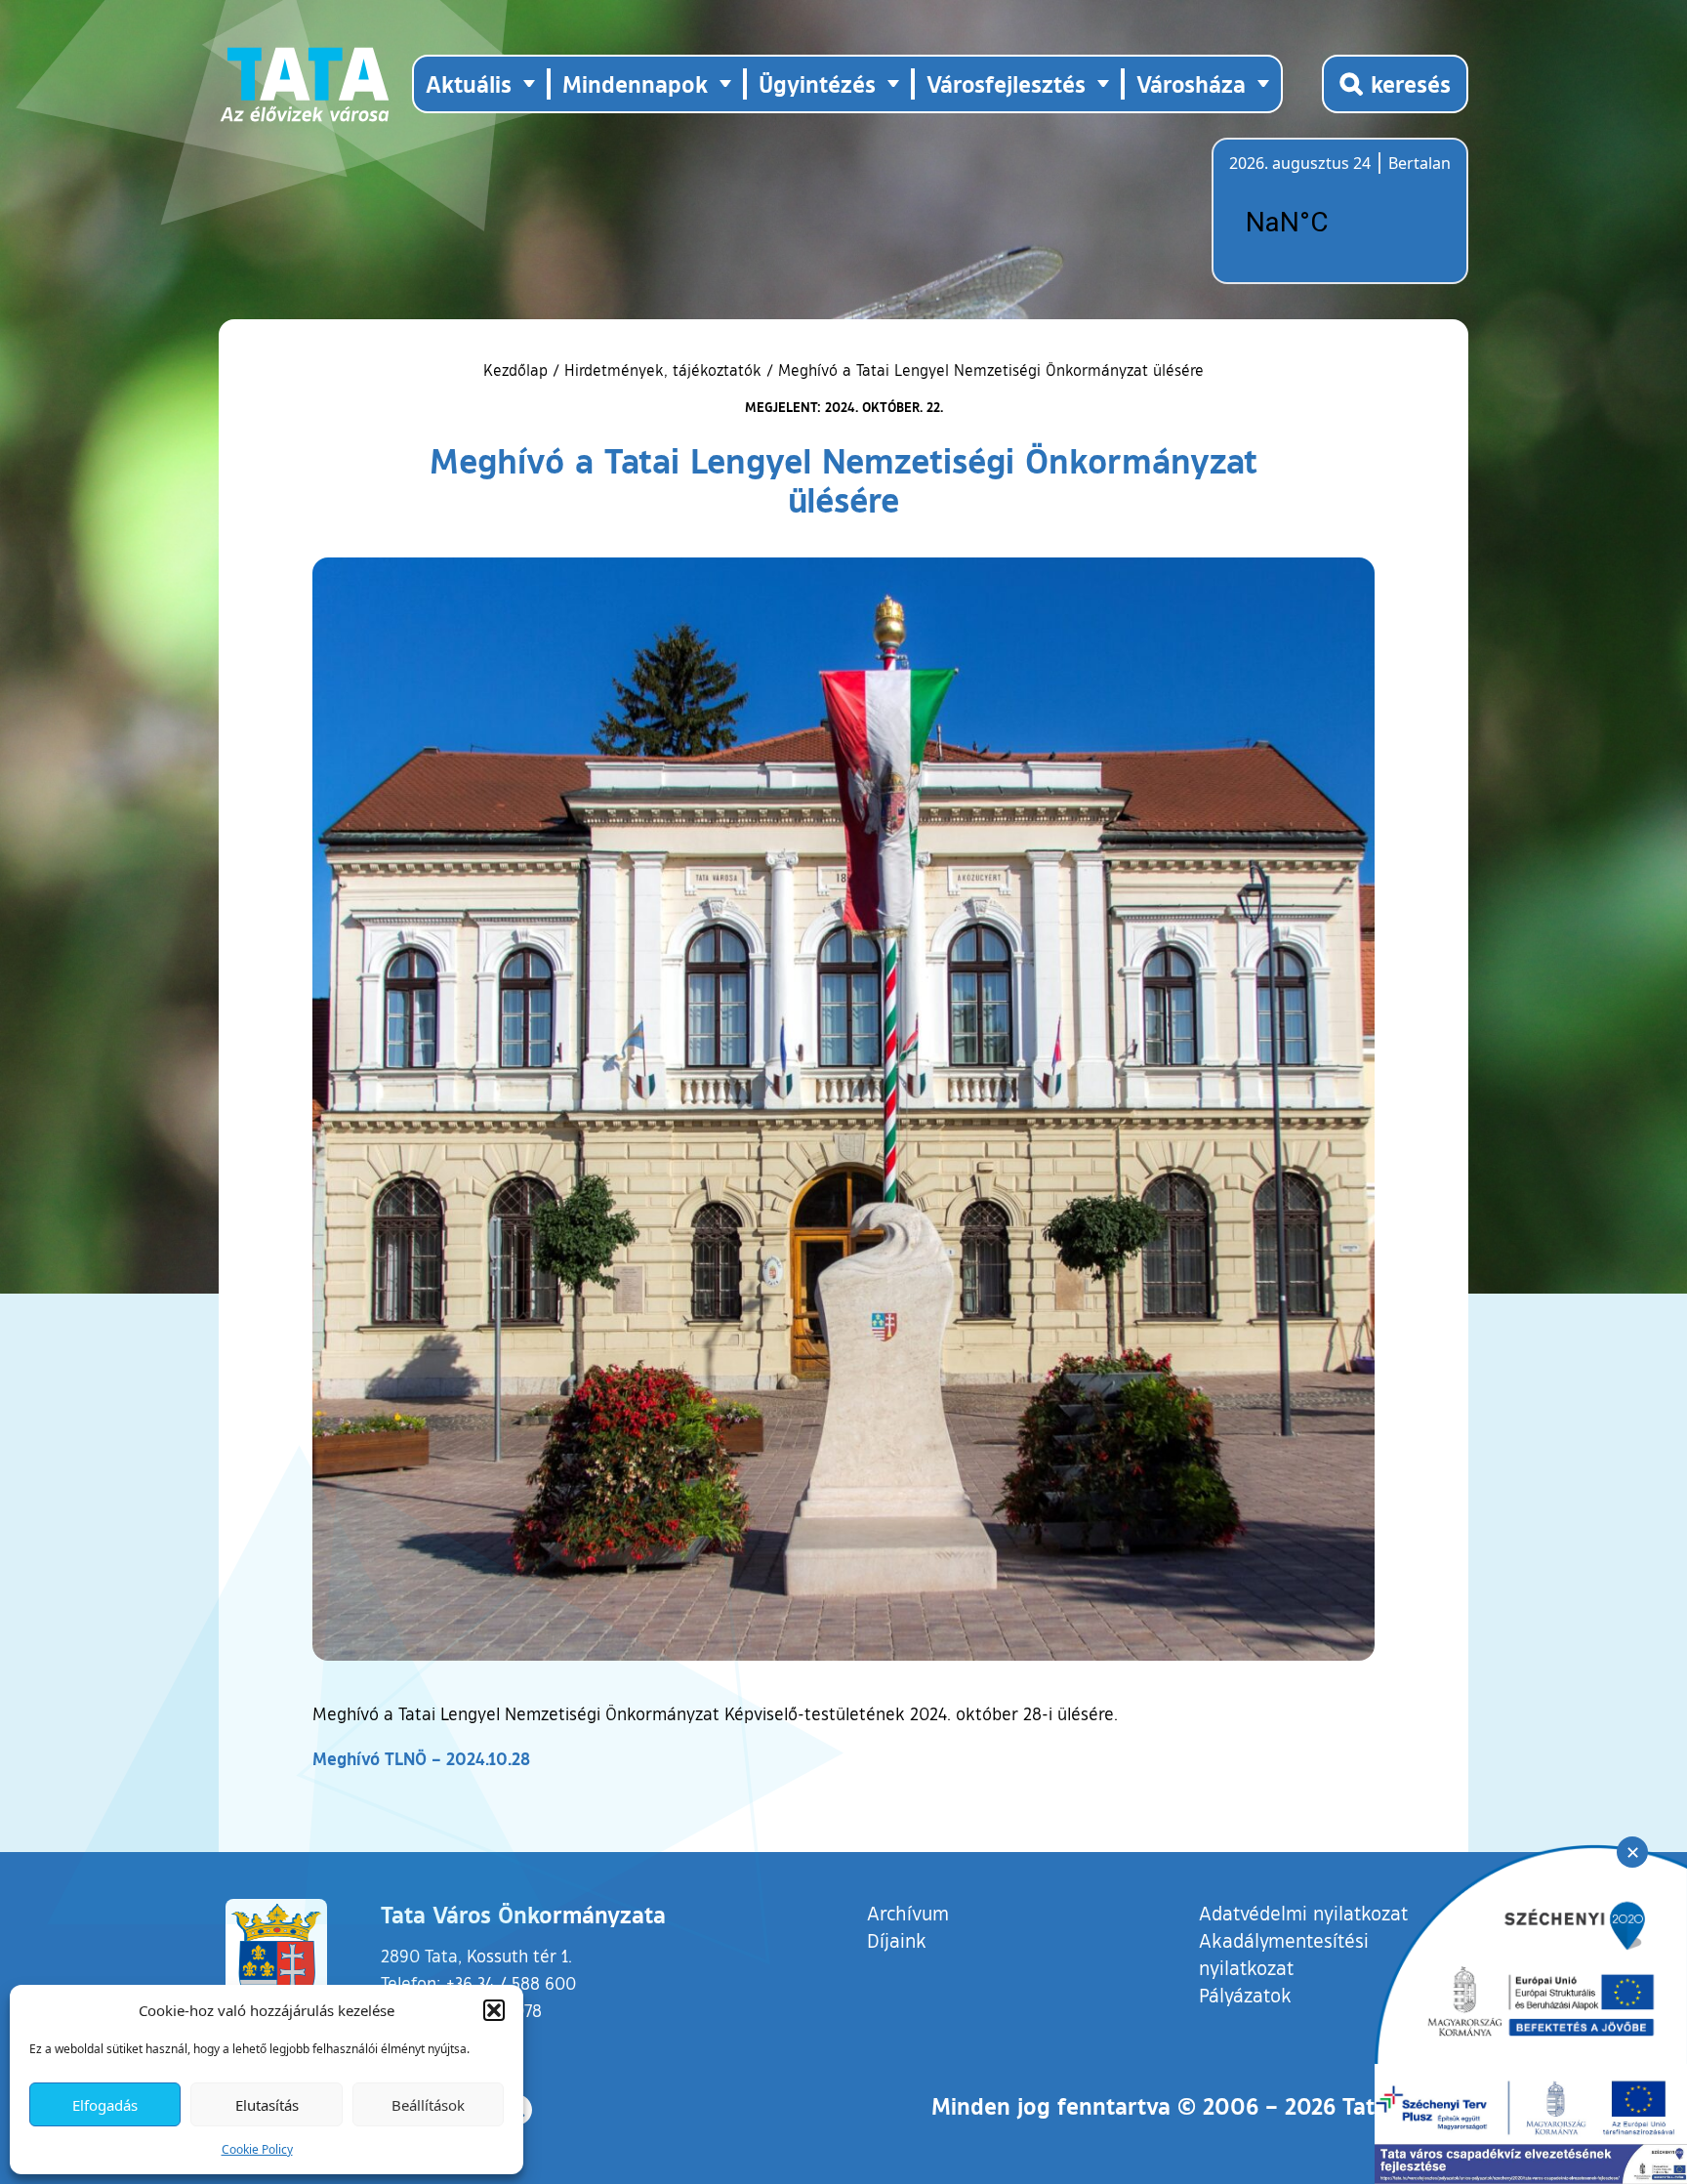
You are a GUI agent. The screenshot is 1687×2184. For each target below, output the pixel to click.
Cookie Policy (257, 2149)
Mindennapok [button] (635, 83)
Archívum (908, 1912)
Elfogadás (105, 2105)
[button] (494, 2010)
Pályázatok (1245, 1995)
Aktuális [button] (469, 83)
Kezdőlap (518, 370)
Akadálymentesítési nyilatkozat (1284, 1954)
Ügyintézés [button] (817, 83)
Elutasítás (267, 2105)
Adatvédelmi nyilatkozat (1303, 1913)
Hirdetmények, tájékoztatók (663, 370)
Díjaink (897, 1940)
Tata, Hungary (1338, 223)
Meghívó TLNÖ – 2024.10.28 (421, 1758)
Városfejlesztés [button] (1006, 83)
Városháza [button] (1191, 83)
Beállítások (428, 2105)
